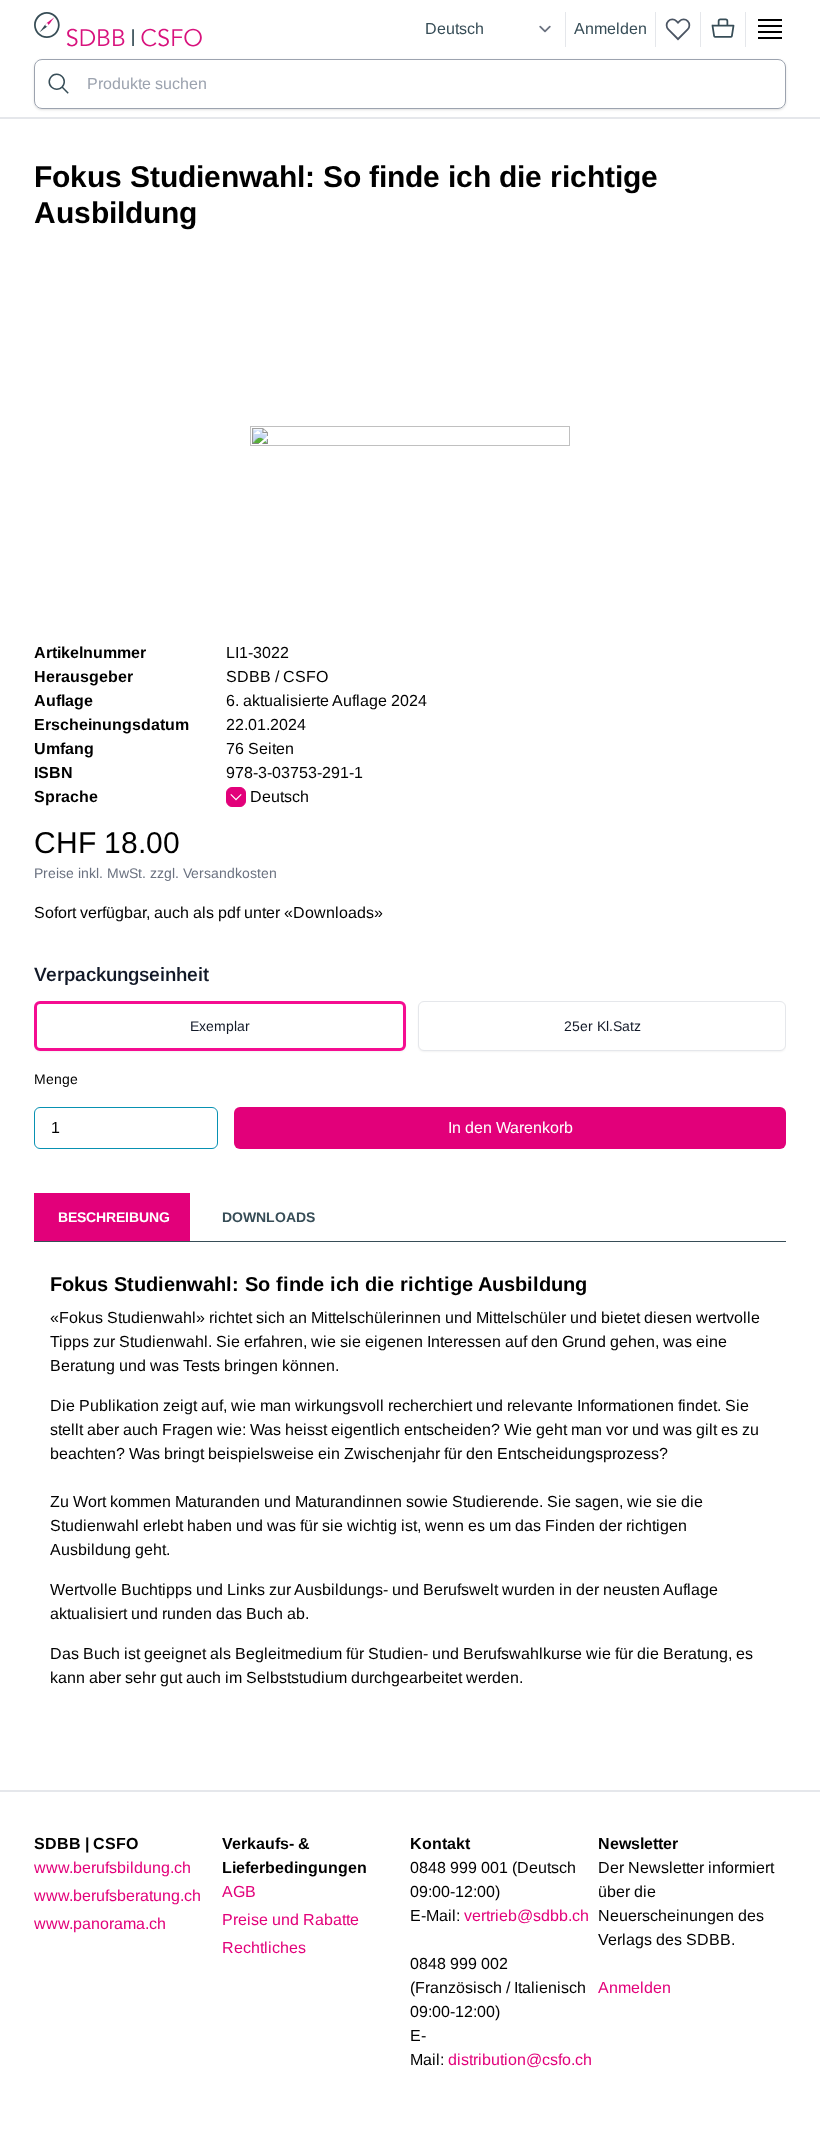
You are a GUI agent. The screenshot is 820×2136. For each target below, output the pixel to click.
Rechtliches (264, 1947)
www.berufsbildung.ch (112, 1867)
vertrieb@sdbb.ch (526, 1915)
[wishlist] (678, 29)
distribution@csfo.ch (520, 2059)
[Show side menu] (770, 29)
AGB (239, 1891)
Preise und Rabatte (290, 1919)
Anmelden (610, 28)
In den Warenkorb (510, 1127)
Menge (56, 1079)
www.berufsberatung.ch (117, 1895)
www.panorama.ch (100, 1923)
